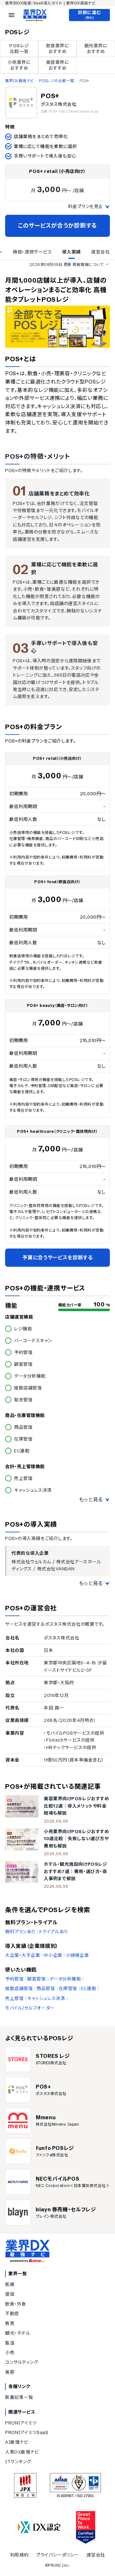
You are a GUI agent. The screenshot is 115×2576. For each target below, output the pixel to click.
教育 (10, 2323)
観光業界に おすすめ (96, 49)
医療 (10, 2284)
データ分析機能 (65, 1979)
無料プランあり (20, 1932)
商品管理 (46, 1988)
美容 (10, 2372)
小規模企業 (77, 1955)
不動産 (12, 2314)
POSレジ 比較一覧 (19, 49)
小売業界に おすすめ (19, 65)
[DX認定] (39, 2527)
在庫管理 (68, 1988)
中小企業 (53, 1955)
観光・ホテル (18, 2333)
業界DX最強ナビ (19, 81)
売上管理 (14, 1998)
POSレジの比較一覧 (57, 81)
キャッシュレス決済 (46, 1998)
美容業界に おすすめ (58, 65)
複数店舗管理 (19, 1988)
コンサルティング (22, 2362)
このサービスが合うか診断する (57, 226)
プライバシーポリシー (57, 2555)
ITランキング (18, 2462)
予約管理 (14, 1979)
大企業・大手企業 (23, 1955)
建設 (10, 2294)
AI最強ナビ (17, 2442)
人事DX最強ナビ (22, 2452)
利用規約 (19, 2555)
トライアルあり (54, 1932)
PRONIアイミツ (21, 2423)
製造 (10, 2343)
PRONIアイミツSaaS (27, 2432)
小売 (10, 2353)
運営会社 (96, 2555)
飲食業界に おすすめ (58, 49)
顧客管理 (36, 1979)
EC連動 (88, 1988)
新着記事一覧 (19, 2397)
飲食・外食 (16, 2304)
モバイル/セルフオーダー (30, 2008)
